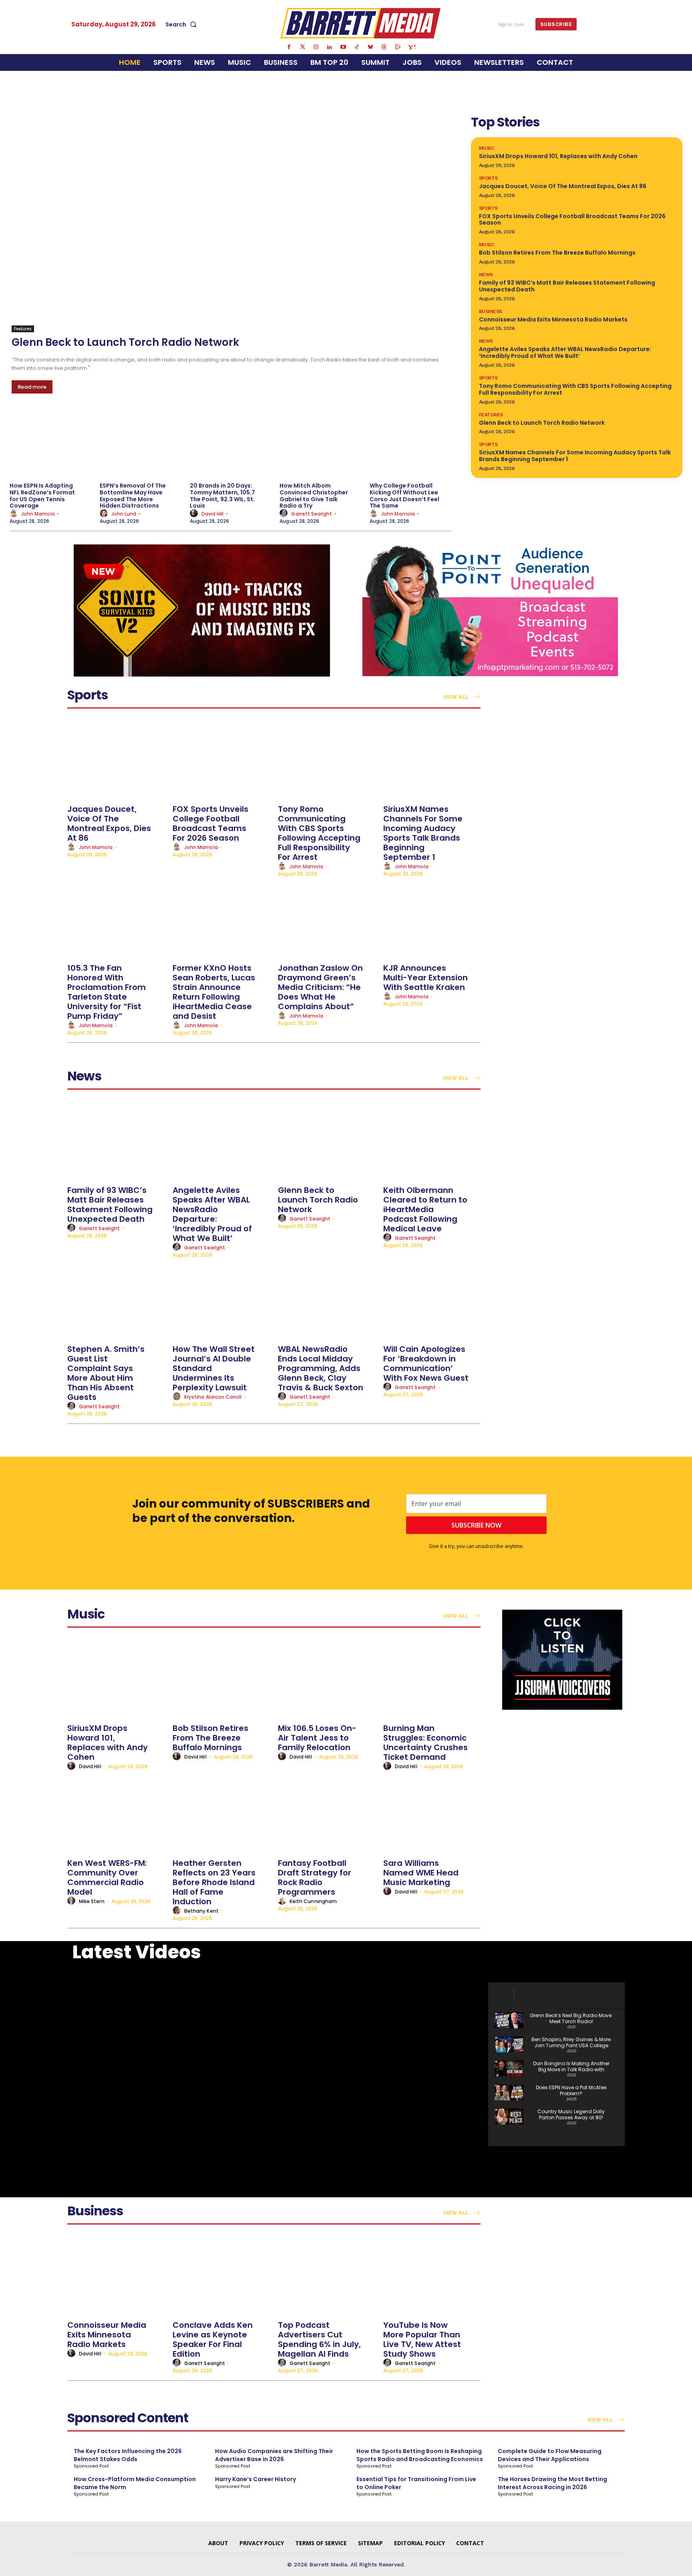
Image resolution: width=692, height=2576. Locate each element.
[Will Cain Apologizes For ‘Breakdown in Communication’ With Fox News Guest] (432, 1300)
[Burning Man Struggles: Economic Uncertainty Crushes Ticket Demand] (432, 1679)
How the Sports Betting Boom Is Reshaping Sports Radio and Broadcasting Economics (420, 2455)
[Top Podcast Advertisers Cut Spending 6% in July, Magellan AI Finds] (327, 2276)
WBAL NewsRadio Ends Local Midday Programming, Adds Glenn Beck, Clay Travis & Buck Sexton (321, 1368)
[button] (183, 24)
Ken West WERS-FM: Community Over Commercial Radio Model (107, 1877)
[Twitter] (302, 47)
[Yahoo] (411, 47)
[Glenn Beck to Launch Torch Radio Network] (232, 222)
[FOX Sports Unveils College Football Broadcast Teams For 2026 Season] (221, 760)
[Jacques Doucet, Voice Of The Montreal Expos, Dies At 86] (116, 760)
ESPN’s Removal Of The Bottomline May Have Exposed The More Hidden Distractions (133, 496)
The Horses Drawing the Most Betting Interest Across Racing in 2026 (552, 2483)
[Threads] (384, 47)
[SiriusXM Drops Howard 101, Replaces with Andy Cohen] (116, 1679)
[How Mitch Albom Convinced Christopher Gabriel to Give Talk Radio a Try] (321, 443)
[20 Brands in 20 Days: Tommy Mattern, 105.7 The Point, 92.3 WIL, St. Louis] (231, 443)
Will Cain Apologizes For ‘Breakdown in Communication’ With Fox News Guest (426, 1363)
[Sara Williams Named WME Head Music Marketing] (432, 1814)
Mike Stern (92, 1901)
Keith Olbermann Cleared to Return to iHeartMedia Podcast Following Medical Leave (425, 1209)
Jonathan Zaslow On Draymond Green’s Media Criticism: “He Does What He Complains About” (320, 987)
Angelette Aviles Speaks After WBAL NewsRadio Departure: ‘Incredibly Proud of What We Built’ (565, 352)
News (486, 275)
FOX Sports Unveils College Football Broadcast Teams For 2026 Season (572, 220)
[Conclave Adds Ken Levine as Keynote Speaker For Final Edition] (221, 2276)
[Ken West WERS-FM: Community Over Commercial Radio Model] (116, 1814)
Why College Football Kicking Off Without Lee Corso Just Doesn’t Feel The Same (404, 496)
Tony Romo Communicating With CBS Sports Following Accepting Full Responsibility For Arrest (575, 389)
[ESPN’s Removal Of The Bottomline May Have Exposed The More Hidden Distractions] (141, 443)
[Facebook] (289, 47)
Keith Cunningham (313, 1901)
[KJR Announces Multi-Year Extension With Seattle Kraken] (432, 919)
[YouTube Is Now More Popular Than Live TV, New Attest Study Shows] (432, 2276)
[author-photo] (15, 514)
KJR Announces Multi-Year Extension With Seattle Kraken (425, 978)
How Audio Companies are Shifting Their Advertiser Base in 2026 (274, 2455)
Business (491, 311)
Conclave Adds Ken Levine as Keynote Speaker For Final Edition (213, 2339)
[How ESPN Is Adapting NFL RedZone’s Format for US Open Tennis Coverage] (51, 443)
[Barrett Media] (361, 23)
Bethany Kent (201, 1911)
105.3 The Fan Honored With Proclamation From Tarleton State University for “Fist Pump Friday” (107, 992)
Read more (32, 387)
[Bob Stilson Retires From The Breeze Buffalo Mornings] (221, 1679)
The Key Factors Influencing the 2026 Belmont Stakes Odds (128, 2455)
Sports (488, 178)
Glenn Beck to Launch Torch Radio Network (125, 342)
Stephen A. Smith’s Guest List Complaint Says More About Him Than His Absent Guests (106, 1373)
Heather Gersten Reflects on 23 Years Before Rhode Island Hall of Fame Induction (214, 1882)
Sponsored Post (91, 2466)
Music (487, 148)
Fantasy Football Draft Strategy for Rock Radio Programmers (315, 1877)
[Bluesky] (370, 47)
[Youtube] (343, 47)
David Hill (213, 514)
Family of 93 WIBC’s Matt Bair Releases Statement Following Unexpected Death (567, 286)
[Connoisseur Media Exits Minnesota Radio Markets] (116, 2276)
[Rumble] (398, 47)
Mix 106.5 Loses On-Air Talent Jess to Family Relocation (317, 1738)
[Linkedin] (330, 47)
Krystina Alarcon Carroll (213, 1397)
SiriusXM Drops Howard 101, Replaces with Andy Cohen (558, 156)
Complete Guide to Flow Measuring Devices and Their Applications (550, 2455)
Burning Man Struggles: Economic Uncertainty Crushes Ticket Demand (425, 1743)
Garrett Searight (312, 514)
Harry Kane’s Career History (255, 2479)
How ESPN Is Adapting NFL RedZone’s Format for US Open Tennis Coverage (42, 496)
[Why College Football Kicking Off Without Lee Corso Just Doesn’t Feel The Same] (411, 443)
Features (23, 329)
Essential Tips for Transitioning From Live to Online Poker (416, 2483)
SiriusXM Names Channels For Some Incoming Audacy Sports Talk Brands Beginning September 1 (575, 456)
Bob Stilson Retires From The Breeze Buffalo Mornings (557, 253)
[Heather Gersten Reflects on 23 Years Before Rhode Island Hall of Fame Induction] (221, 1814)
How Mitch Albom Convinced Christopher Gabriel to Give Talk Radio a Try (314, 496)
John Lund (124, 514)
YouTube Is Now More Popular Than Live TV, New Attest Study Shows (422, 2339)
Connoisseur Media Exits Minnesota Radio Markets (553, 319)
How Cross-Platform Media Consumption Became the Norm (135, 2483)
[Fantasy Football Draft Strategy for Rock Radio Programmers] (327, 1814)
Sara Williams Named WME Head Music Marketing (421, 1873)
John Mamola (38, 514)
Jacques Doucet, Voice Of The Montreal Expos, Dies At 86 (563, 186)
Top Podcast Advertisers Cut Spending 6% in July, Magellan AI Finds (319, 2339)
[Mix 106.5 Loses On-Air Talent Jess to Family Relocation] (327, 1679)
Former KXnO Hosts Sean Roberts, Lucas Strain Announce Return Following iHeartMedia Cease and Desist (214, 992)
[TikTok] (357, 47)
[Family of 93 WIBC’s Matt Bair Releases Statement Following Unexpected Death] (116, 1141)
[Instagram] (316, 47)
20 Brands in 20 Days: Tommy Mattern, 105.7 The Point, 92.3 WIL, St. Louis (222, 496)
